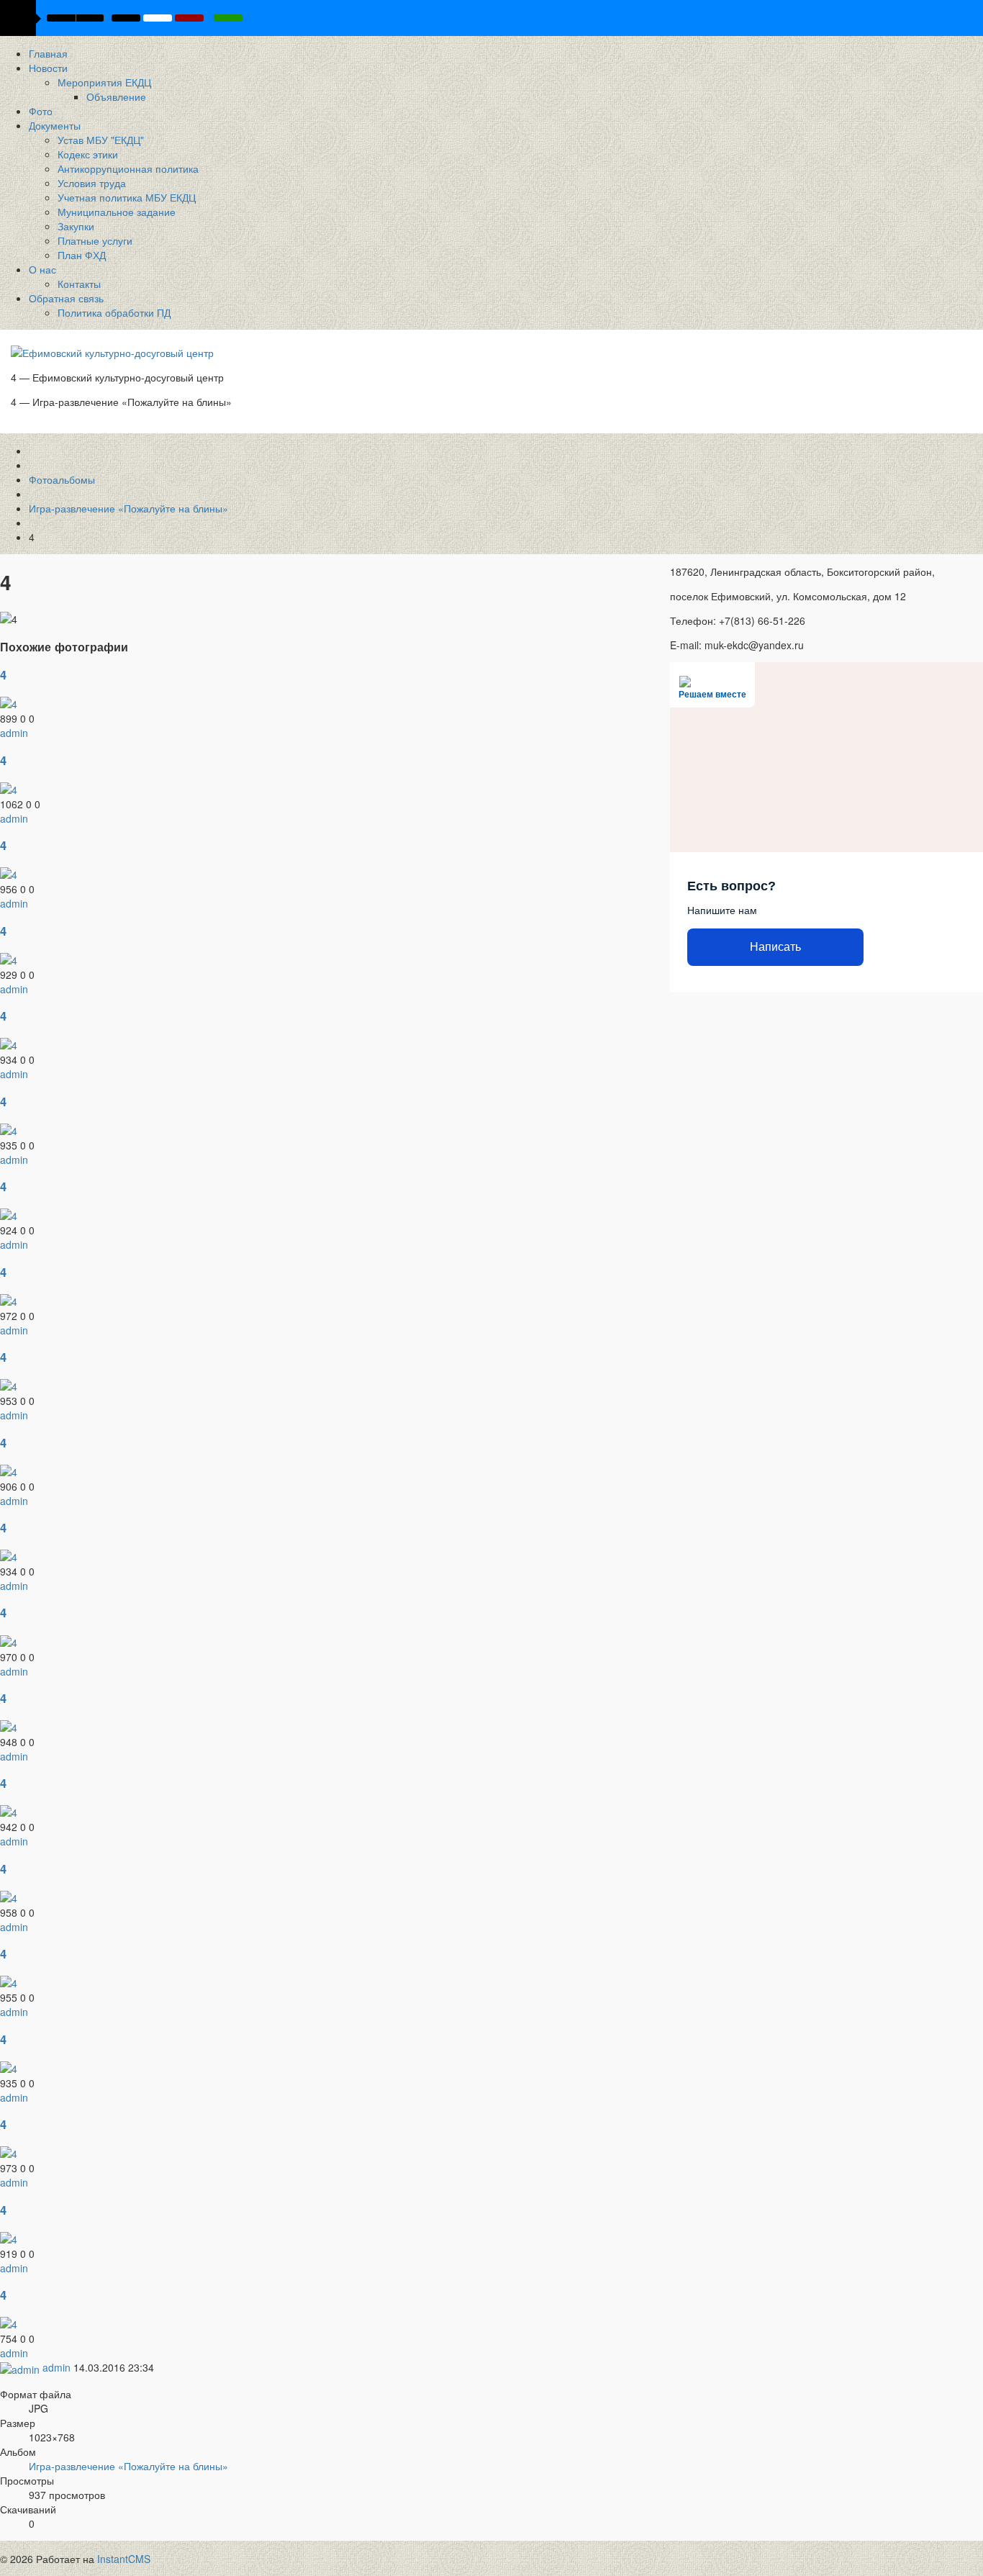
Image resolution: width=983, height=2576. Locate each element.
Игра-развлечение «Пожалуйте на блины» (128, 2466)
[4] (9, 702)
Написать (775, 947)
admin (14, 733)
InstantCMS (124, 2559)
